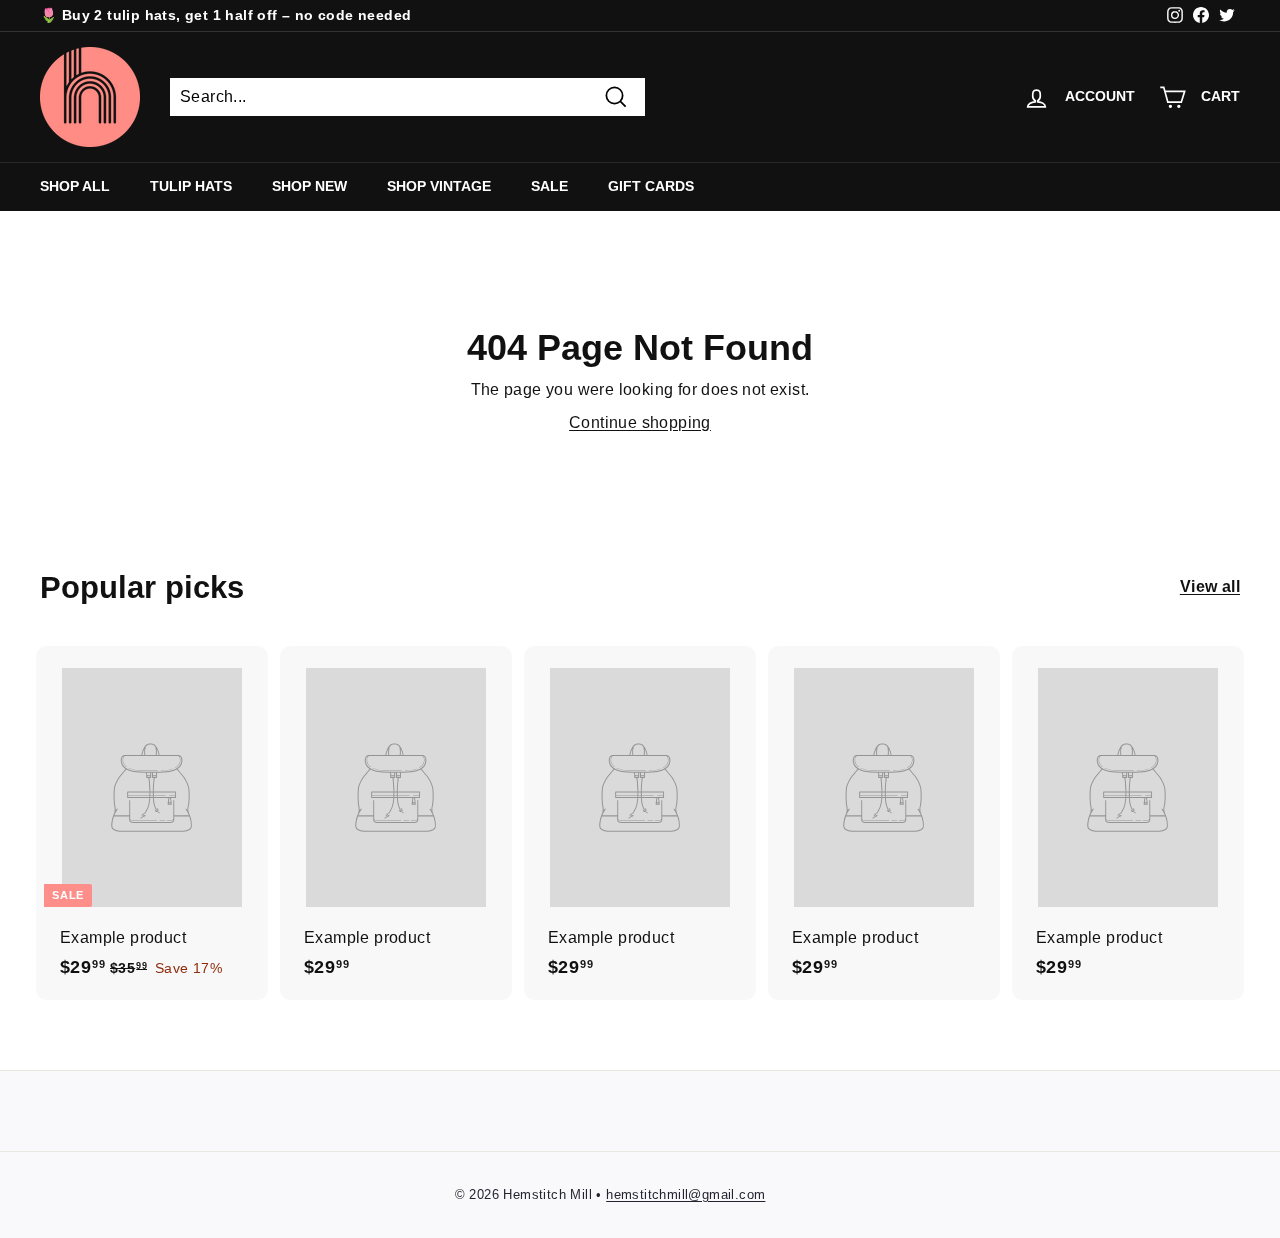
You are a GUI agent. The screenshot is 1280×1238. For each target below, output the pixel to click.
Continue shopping (640, 422)
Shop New (309, 186)
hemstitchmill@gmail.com (685, 1194)
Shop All (75, 186)
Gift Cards (651, 186)
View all (1210, 586)
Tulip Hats (191, 186)
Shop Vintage (439, 186)
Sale (549, 186)
